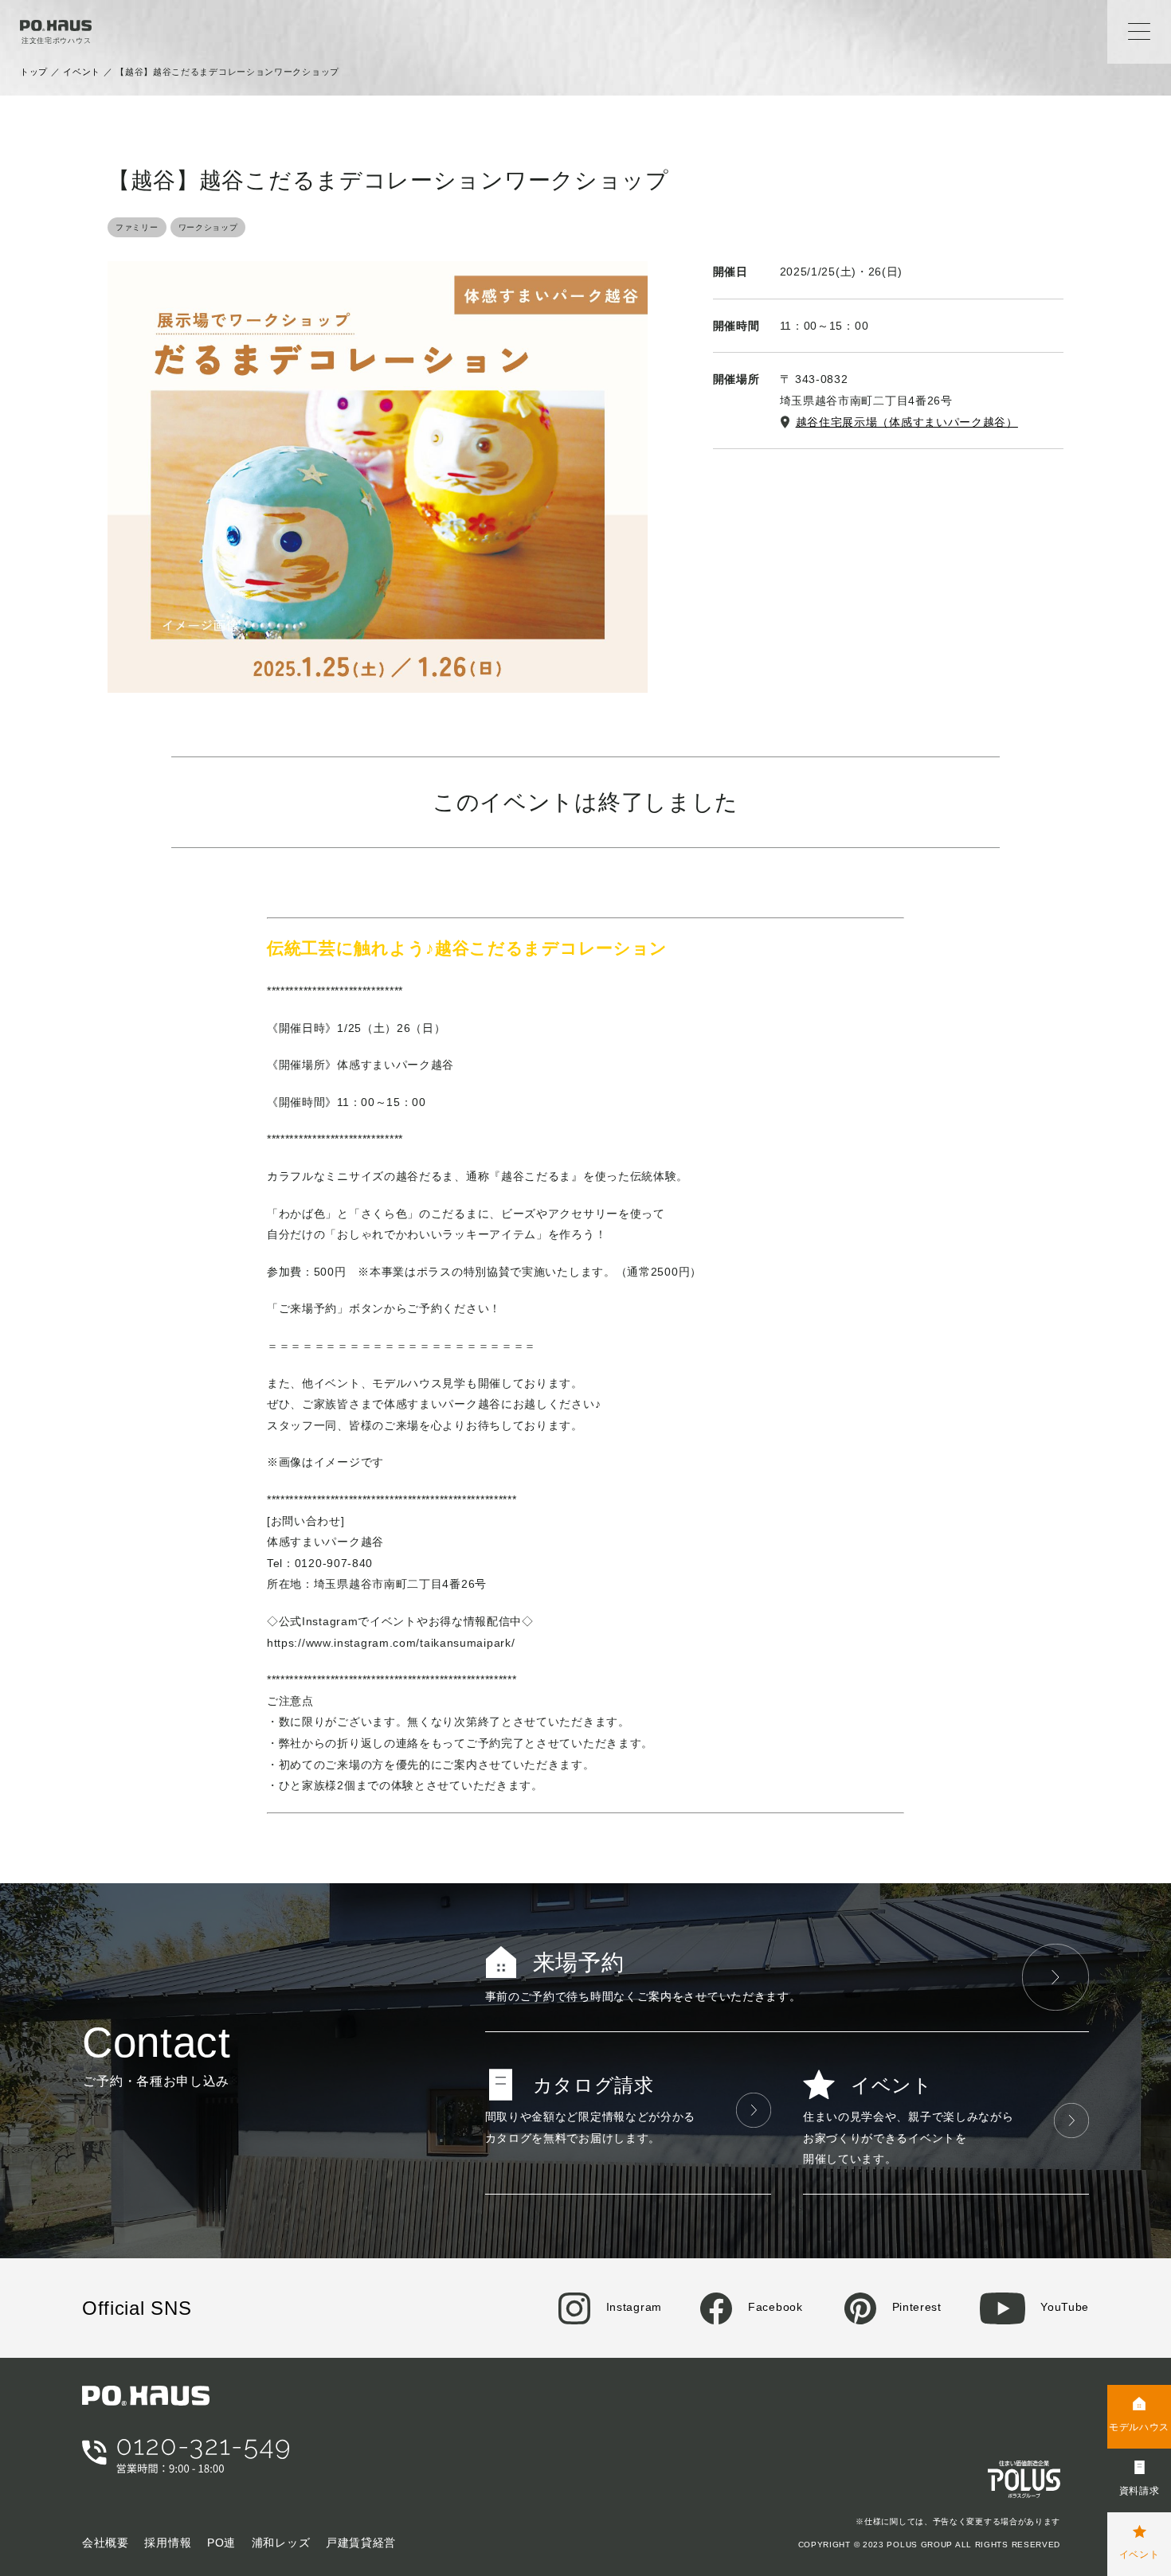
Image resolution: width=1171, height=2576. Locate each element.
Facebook (773, 2307)
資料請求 (1140, 2491)
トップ (34, 72)
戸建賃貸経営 (361, 2543)
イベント (82, 72)
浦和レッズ (281, 2543)
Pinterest (915, 2307)
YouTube (1063, 2307)
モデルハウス (1139, 2427)
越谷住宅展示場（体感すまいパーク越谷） (907, 422)
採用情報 (168, 2543)
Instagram (632, 2307)
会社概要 (106, 2543)
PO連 (221, 2543)
